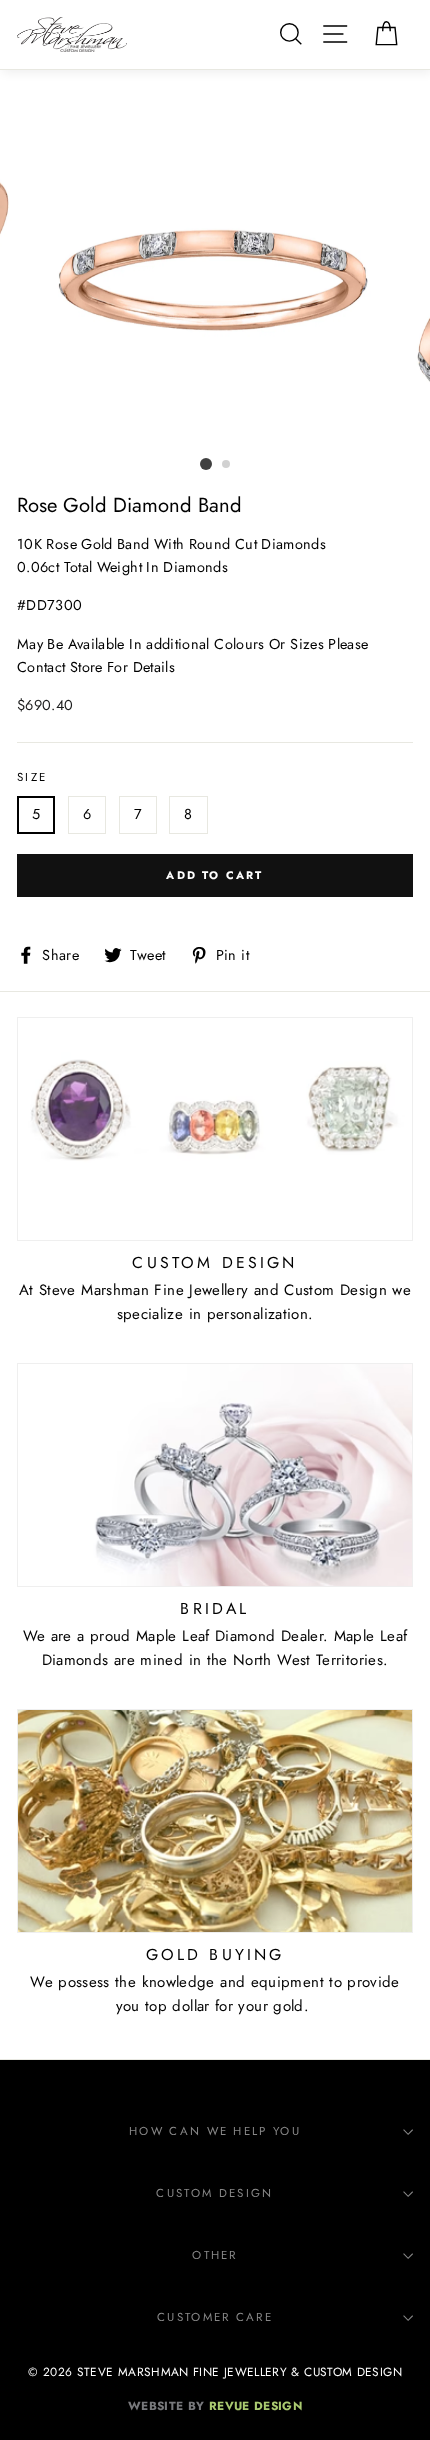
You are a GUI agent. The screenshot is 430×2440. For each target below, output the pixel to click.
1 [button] (206, 464)
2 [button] (227, 465)
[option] (215, 280)
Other (215, 2255)
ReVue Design (215, 2405)
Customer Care (215, 2317)
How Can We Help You (215, 2131)
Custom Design (214, 2193)
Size (32, 777)
